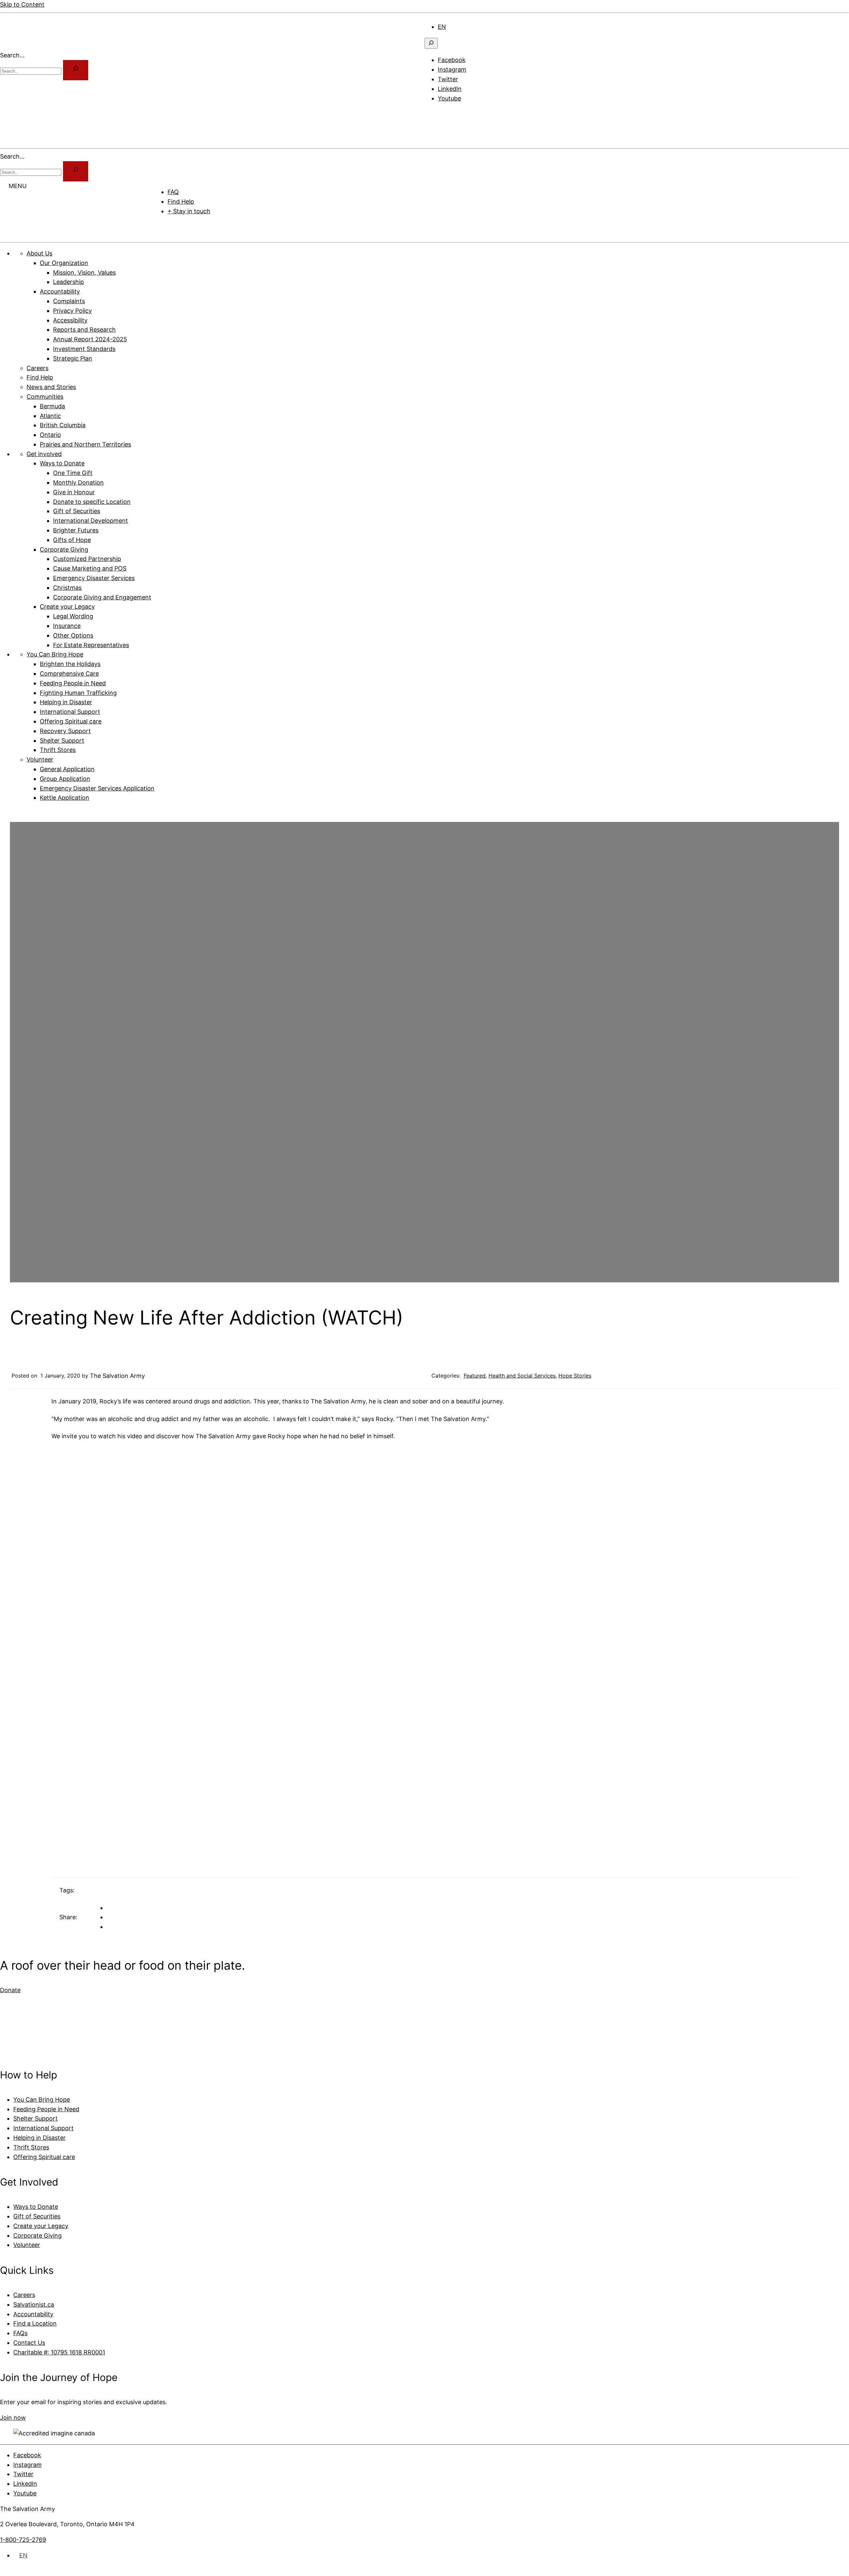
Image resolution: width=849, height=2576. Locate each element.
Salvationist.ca (34, 2305)
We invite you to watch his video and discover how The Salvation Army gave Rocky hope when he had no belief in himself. (223, 1436)
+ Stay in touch (189, 211)
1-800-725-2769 (23, 2540)
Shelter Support (35, 2118)
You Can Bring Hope (42, 2100)
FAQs (20, 2333)
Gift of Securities (37, 2216)
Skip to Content (22, 4)
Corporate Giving (37, 2236)
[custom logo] (20, 46)
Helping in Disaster (39, 2138)
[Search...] (76, 70)
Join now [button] (13, 2418)
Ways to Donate (36, 2207)
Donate (173, 227)
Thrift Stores (31, 2147)
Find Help (181, 202)
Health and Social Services (522, 1376)
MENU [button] (18, 186)
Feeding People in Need (46, 2109)
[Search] (76, 171)
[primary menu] (433, 114)
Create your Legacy (41, 2226)
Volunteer (27, 2245)
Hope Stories (575, 1376)
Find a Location (35, 2323)
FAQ (173, 192)
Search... (12, 55)
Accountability (33, 2314)
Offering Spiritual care (44, 2157)
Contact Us (29, 2343)
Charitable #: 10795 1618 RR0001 (59, 2352)
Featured (475, 1376)
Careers (24, 2295)
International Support (43, 2128)
